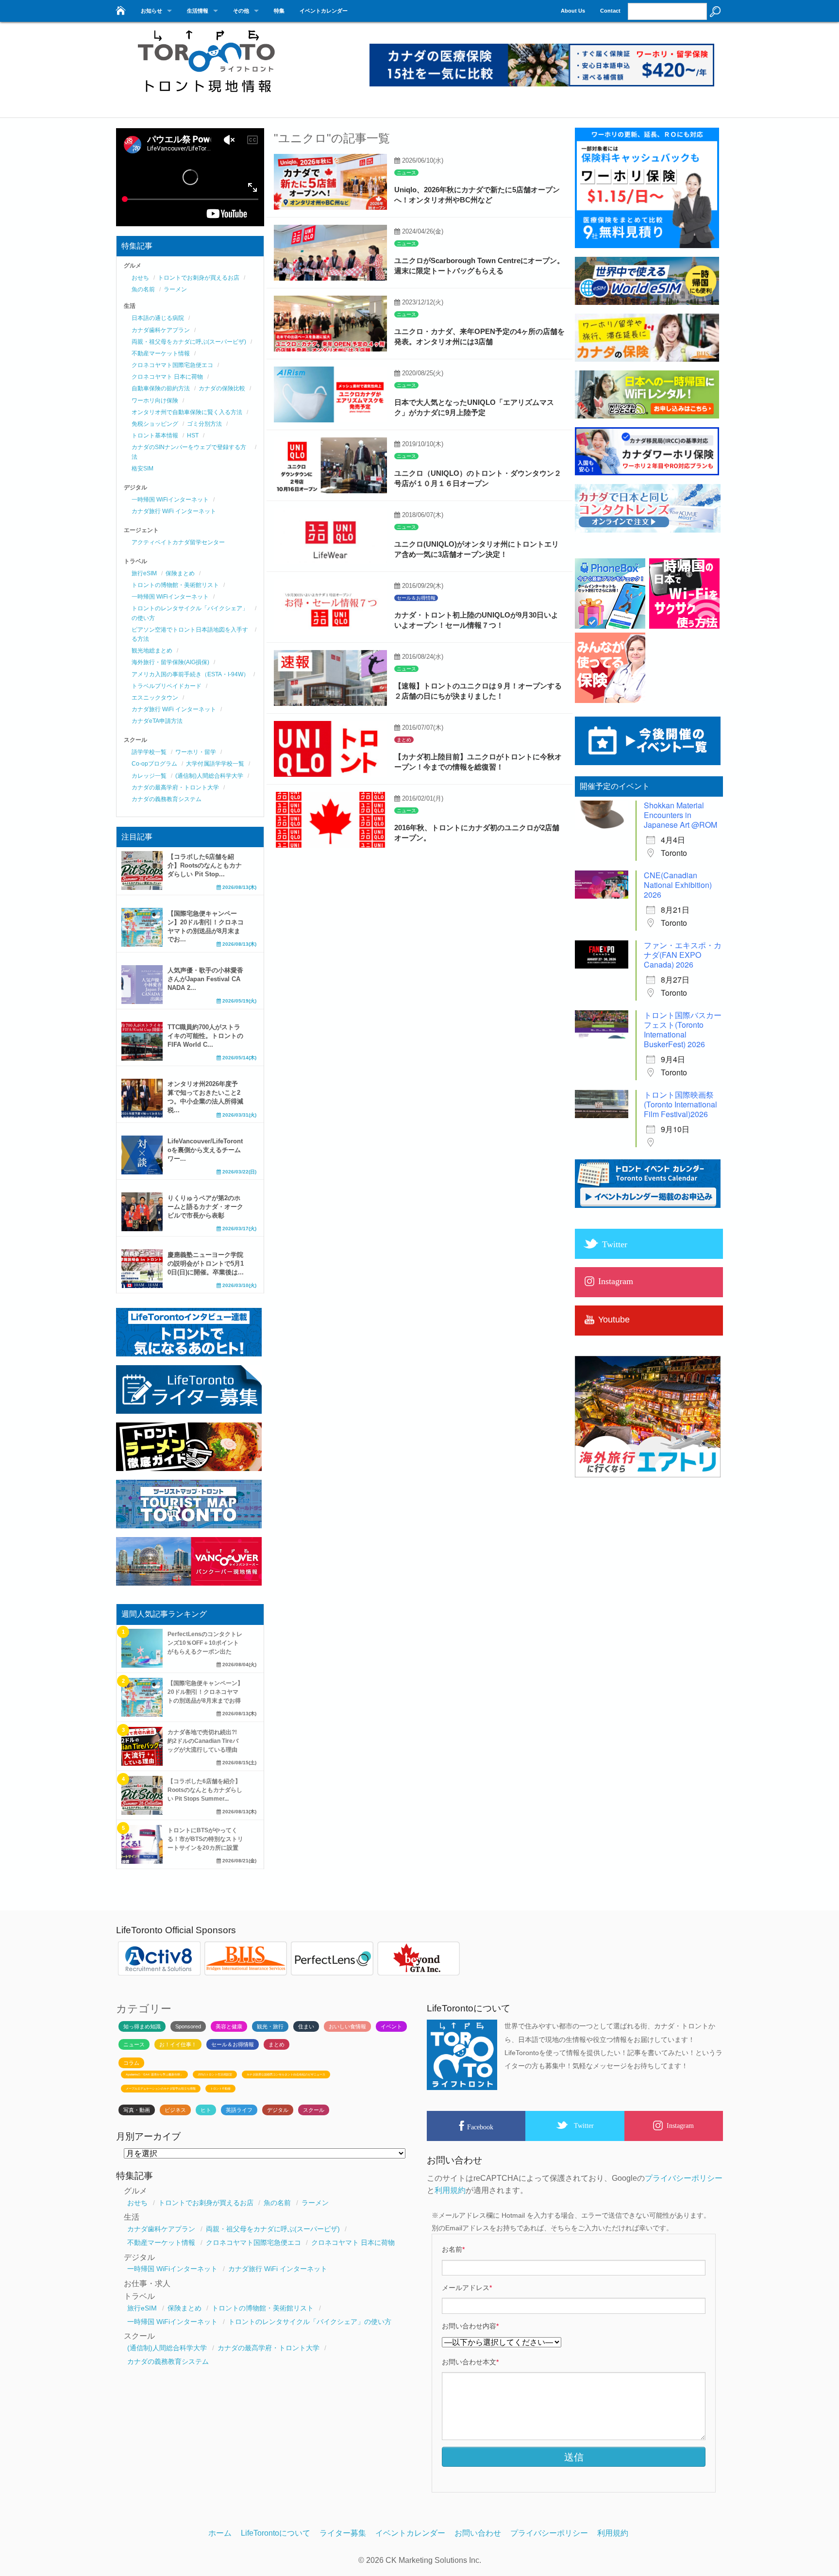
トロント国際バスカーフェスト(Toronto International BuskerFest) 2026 (683, 1029)
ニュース (406, 173)
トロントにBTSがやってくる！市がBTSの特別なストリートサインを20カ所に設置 (205, 1839)
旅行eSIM (144, 573)
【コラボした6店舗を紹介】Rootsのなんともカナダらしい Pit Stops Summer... (205, 1790)
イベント (391, 2026)
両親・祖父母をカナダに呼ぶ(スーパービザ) (189, 342)
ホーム (220, 2533)
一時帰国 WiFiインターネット (170, 500)
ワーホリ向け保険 (155, 401)
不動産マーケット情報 (161, 353)
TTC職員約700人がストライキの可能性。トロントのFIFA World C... (205, 1036)
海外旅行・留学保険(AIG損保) (170, 662)
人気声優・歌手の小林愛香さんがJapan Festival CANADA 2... (205, 979)
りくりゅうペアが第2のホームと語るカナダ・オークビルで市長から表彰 (205, 1207)
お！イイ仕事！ (178, 2044)
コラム (131, 2063)
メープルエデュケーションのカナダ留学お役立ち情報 (161, 2089)
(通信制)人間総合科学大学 (209, 776)
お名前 (453, 2249)
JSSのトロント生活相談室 (215, 2074)
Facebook (480, 2127)
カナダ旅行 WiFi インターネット (174, 511)
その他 (241, 11)
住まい (306, 2026)
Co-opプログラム (154, 764)
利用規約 (450, 2190)
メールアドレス (467, 2288)
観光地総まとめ (152, 651)
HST (193, 435)
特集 (279, 11)
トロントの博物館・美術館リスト (175, 585)
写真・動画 (137, 2110)
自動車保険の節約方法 (161, 388)
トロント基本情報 (155, 435)
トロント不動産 (220, 2089)
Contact (610, 11)
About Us (573, 11)
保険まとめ (180, 573)
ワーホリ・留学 (196, 752)
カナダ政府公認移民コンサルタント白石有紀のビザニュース (286, 2074)
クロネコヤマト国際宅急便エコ (172, 365)
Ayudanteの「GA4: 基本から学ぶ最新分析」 (154, 2074)
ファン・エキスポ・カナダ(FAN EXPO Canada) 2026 (683, 955)
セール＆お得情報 (416, 598)
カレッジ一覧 (149, 776)
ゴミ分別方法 (204, 424)
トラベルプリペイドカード (167, 686)
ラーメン (175, 289)
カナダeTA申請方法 (157, 721)
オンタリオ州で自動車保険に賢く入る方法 (187, 412)
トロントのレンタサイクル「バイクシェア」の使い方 (310, 2322)
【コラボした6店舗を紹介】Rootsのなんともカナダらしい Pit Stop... (205, 865)
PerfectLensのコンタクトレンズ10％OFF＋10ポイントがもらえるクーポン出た (205, 1643)
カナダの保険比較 (222, 388)
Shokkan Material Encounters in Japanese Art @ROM (680, 815)
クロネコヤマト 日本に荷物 (167, 377)
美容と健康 (229, 2026)
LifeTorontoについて (276, 2533)
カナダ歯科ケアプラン (161, 330)
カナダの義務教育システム (167, 799)
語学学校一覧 (149, 752)
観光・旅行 (270, 2026)
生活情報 (198, 11)
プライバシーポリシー (684, 2178)
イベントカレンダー (324, 11)
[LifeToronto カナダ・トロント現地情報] (120, 8)
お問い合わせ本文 (470, 2362)
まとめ (404, 740)
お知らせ (151, 11)
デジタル (278, 2110)
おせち (140, 278)
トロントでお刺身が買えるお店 (199, 278)
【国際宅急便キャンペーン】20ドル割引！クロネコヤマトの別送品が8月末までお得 (205, 1692)
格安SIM (143, 468)
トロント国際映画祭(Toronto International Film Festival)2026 (680, 1104)
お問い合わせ (478, 2533)
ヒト (206, 2110)
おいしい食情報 (347, 2026)
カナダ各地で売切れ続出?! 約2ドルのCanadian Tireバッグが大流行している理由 (203, 1741)
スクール (314, 2110)
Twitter (584, 2125)
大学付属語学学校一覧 (215, 764)
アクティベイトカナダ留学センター (178, 542)
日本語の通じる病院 (158, 318)
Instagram (680, 2125)
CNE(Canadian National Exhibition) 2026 (678, 885)
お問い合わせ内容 (470, 2326)
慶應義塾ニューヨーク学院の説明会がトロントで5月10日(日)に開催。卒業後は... (206, 1263)
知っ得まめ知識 (142, 2026)
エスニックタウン (155, 698)
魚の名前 (143, 289)
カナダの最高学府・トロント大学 (175, 787)
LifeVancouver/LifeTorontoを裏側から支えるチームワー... (205, 1150)
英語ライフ (239, 2110)
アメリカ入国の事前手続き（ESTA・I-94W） (190, 674)
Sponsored (188, 2026)
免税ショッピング (155, 424)
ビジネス (175, 2110)
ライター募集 (343, 2533)
